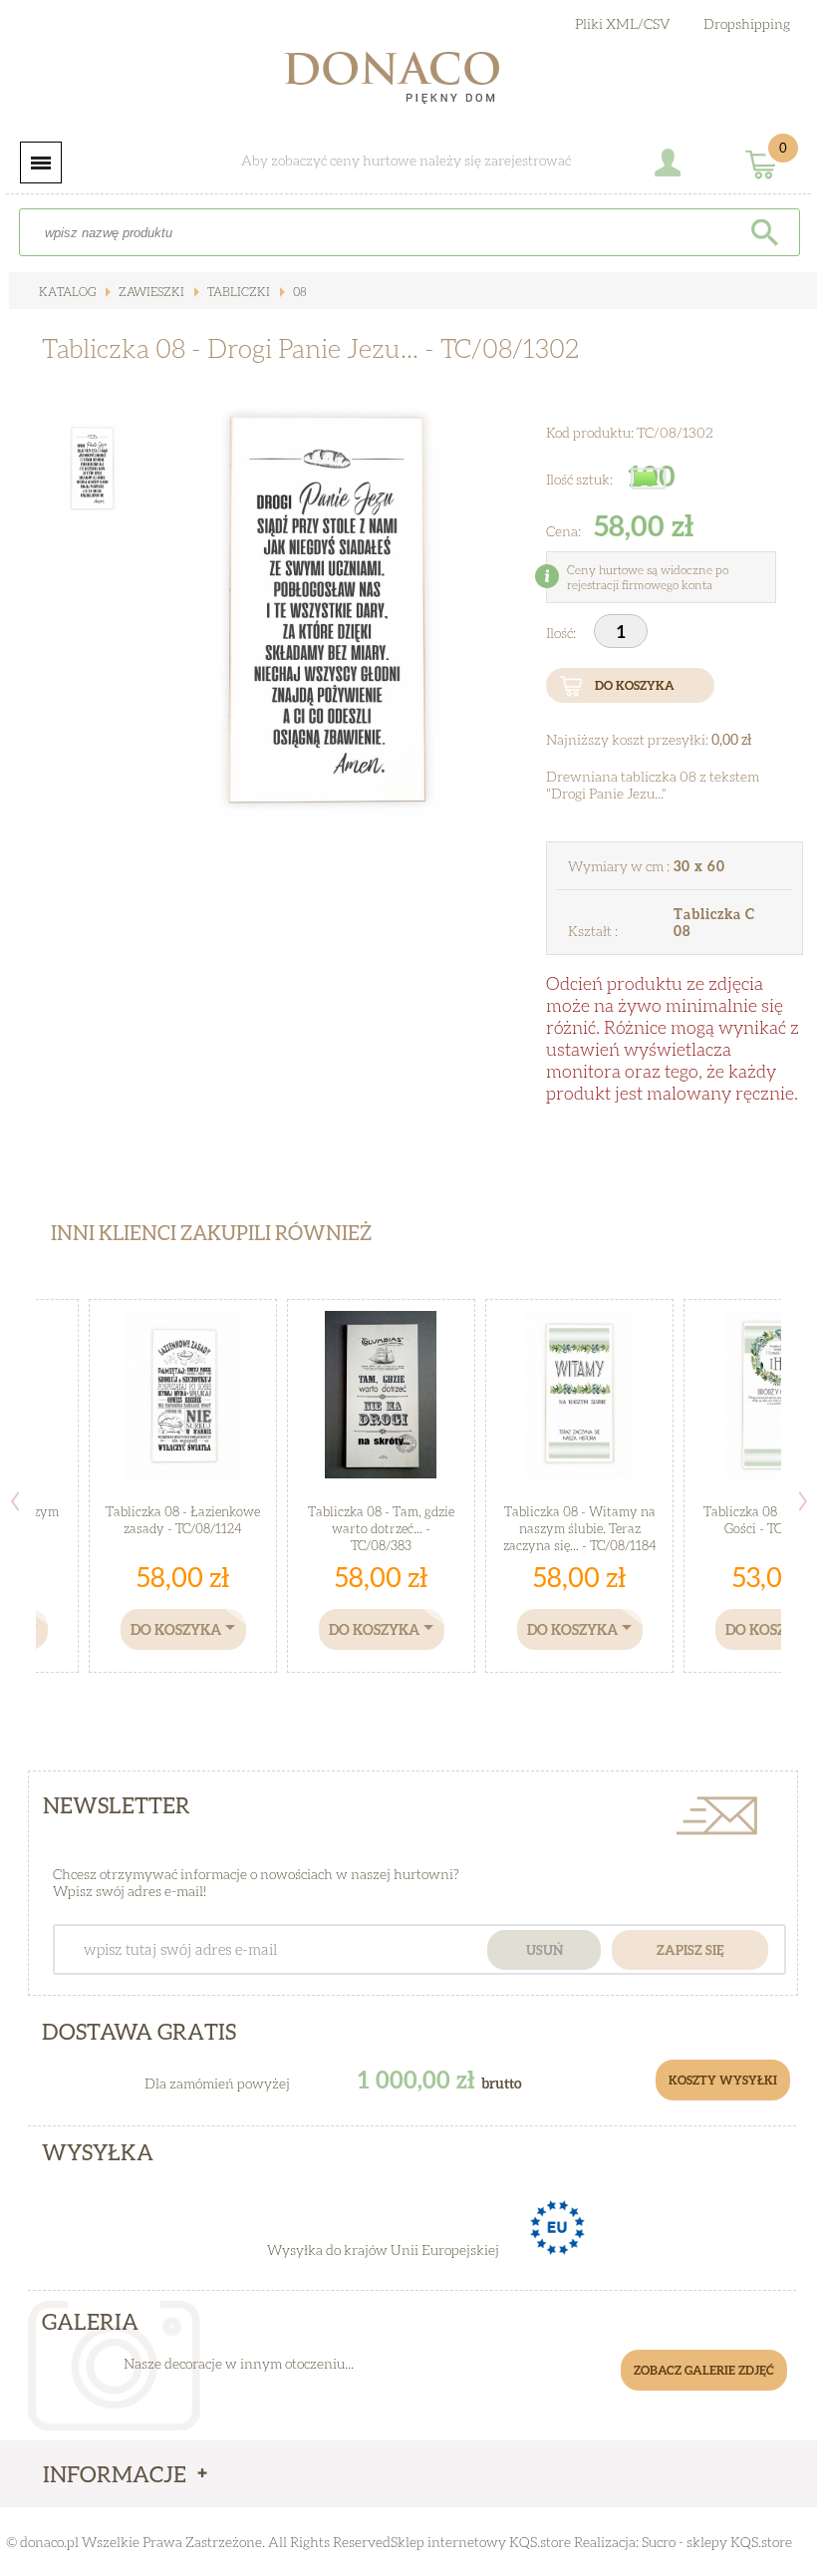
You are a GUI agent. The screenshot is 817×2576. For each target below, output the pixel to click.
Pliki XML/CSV (623, 23)
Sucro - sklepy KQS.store (717, 2542)
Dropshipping (747, 23)
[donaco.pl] (408, 82)
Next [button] (803, 1501)
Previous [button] (15, 1501)
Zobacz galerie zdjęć (704, 2370)
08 (298, 292)
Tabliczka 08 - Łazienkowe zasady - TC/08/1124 (183, 1520)
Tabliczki (237, 292)
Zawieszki (150, 292)
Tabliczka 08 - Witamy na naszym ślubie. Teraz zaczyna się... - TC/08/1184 (580, 1528)
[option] (324, 610)
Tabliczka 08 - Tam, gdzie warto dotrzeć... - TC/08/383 (381, 1528)
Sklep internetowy (448, 2542)
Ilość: (562, 633)
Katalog (67, 292)
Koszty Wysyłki (723, 2080)
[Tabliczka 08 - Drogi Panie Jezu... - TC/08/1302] (323, 610)
